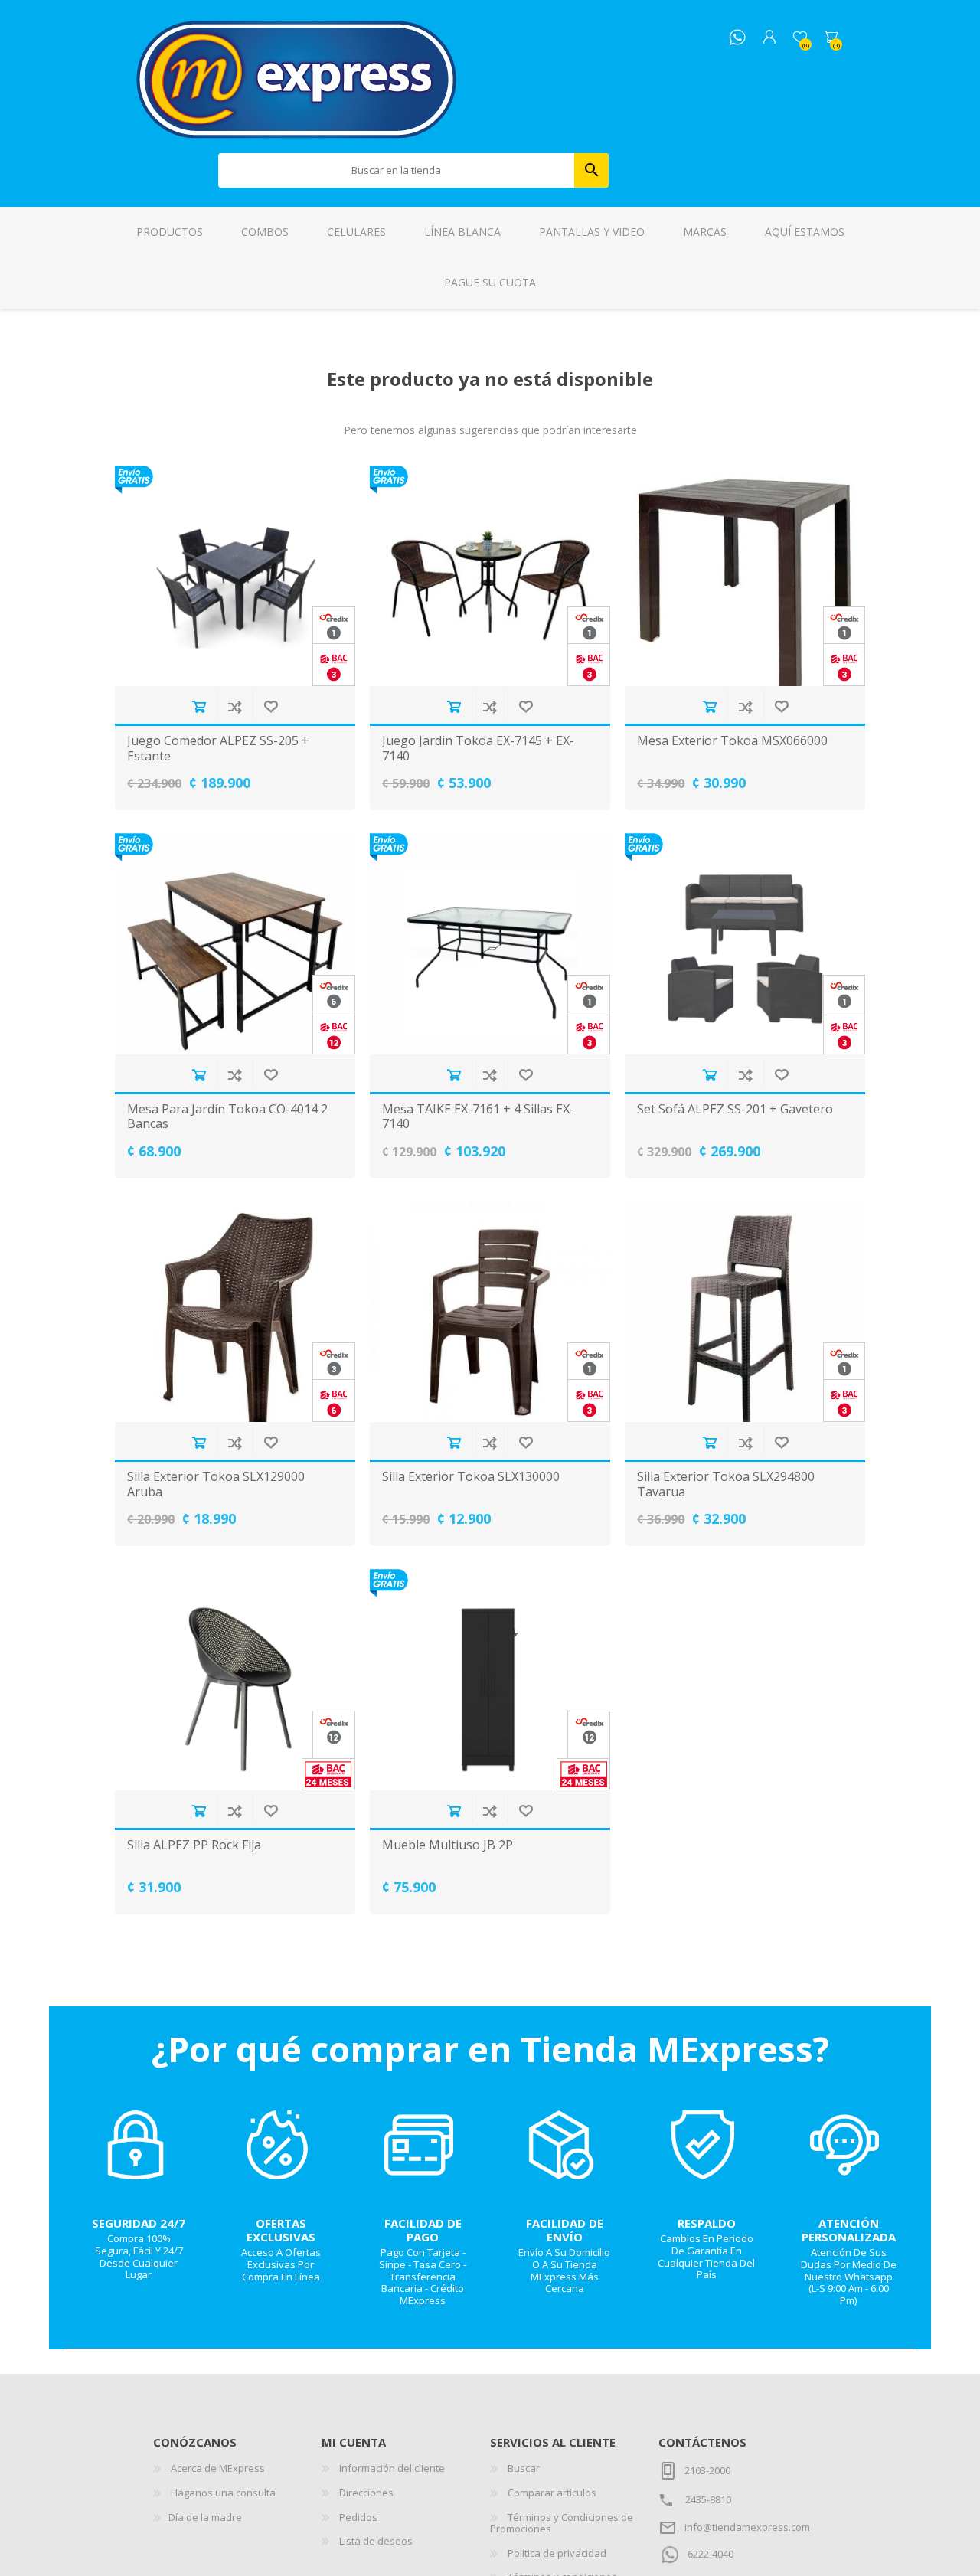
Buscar (591, 170)
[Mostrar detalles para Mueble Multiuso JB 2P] (490, 1680)
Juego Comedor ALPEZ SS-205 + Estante (218, 748)
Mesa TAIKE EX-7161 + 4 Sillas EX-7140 (478, 1116)
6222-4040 (710, 2554)
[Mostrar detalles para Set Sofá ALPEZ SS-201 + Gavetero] (745, 944)
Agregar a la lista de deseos (271, 706)
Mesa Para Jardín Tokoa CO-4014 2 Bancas (227, 1116)
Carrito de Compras (831, 38)
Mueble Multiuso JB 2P (448, 1845)
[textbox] (397, 170)
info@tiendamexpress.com (747, 2527)
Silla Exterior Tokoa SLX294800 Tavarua (726, 1484)
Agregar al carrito (199, 706)
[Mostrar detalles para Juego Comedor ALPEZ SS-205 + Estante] (235, 576)
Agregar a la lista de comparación (235, 706)
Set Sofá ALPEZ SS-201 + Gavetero (735, 1109)
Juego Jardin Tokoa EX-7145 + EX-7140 (478, 748)
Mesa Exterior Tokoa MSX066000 (732, 741)
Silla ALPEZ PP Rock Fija (194, 1845)
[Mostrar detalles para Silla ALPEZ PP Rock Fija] (235, 1680)
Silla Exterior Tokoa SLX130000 (471, 1477)
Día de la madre (205, 2517)
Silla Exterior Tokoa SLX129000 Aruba (216, 1484)
